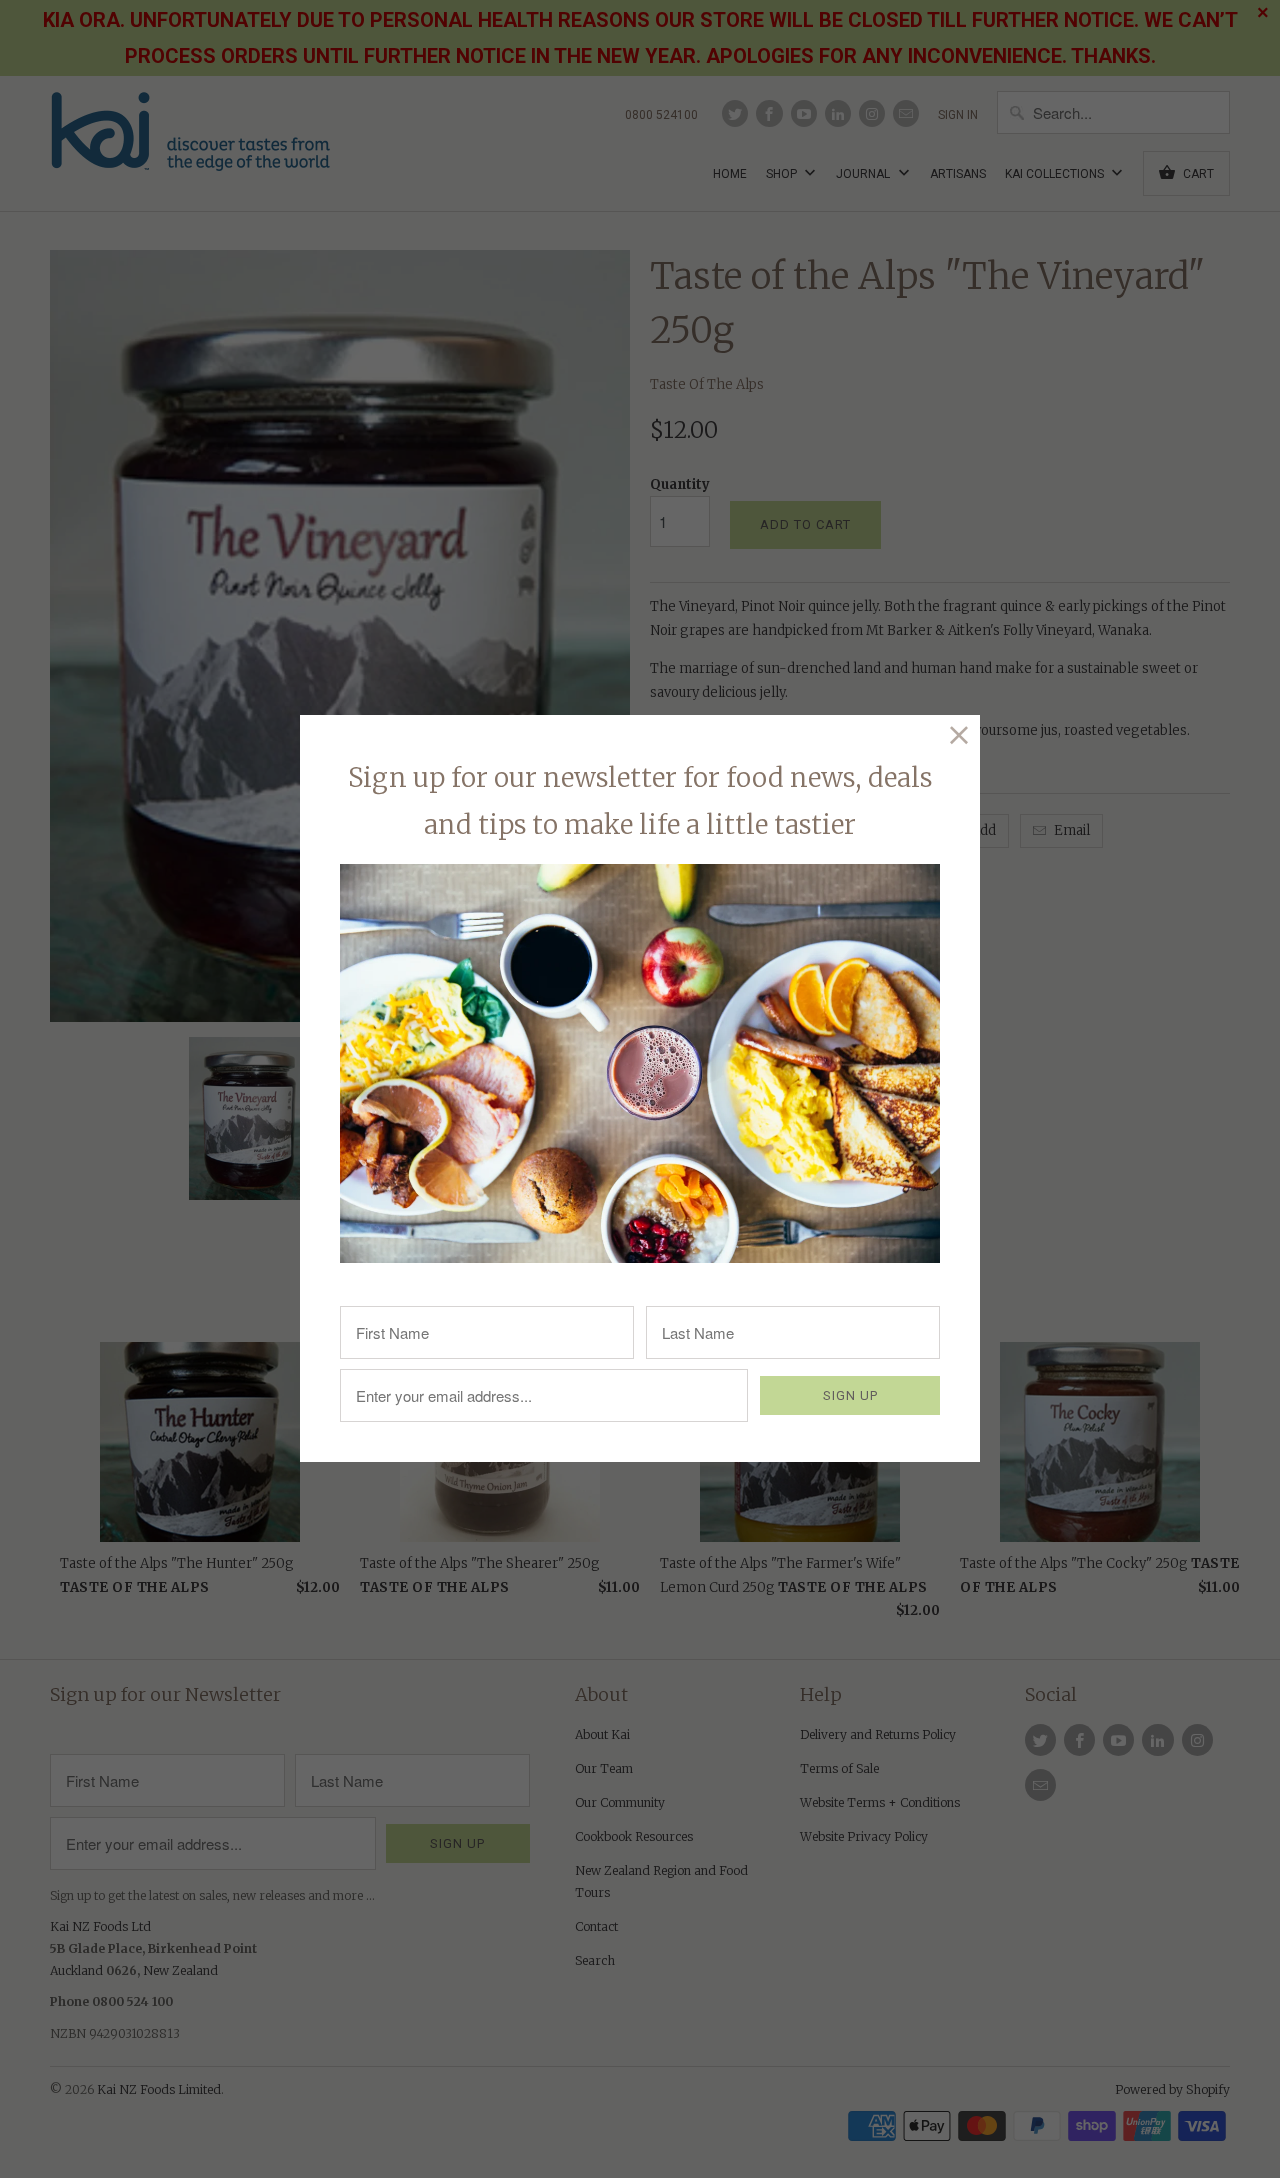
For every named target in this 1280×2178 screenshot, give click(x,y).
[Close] (959, 735)
